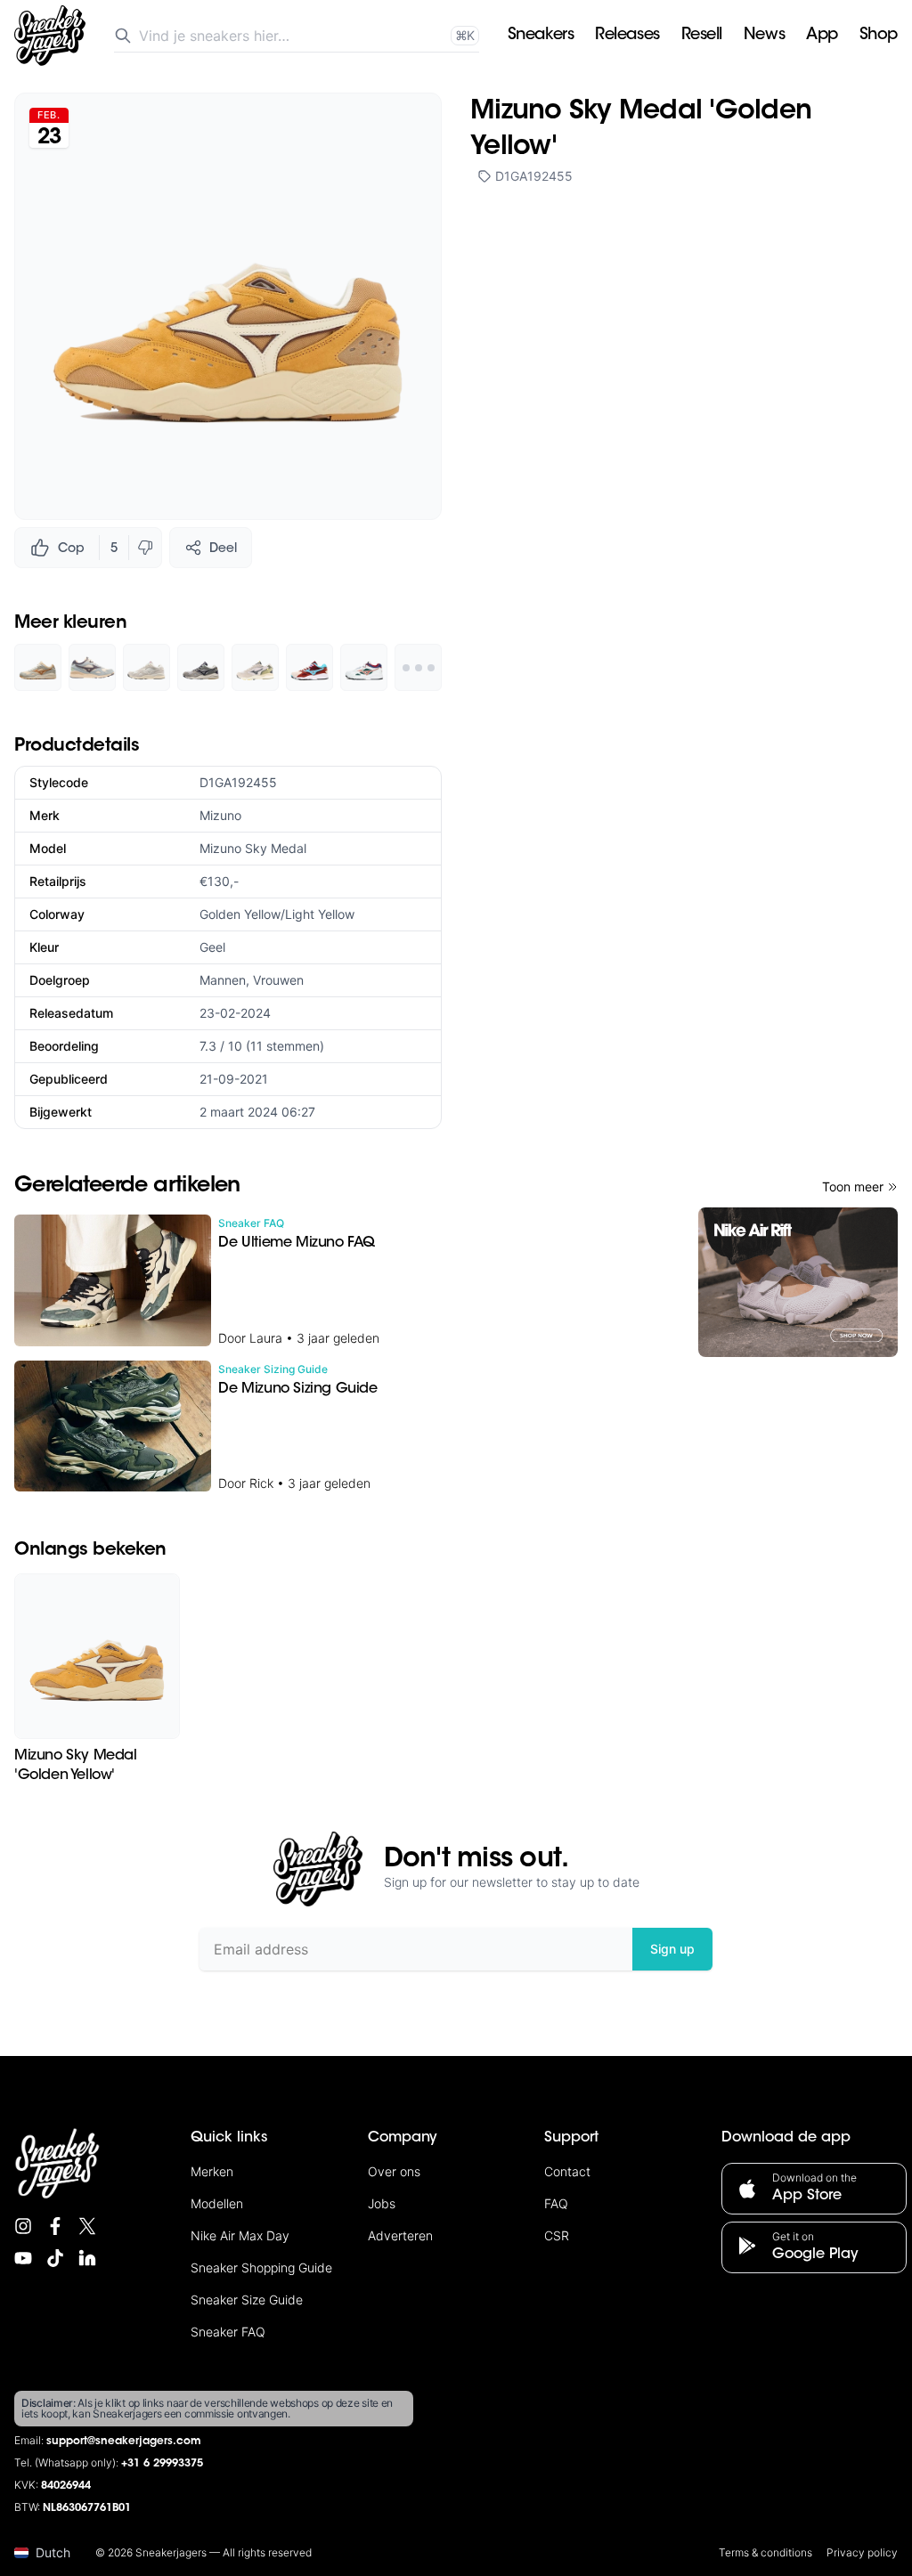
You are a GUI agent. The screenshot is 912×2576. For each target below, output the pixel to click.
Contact (567, 2171)
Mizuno (220, 815)
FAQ (556, 2203)
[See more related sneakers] (418, 667)
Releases (627, 36)
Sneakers (541, 36)
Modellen (217, 2203)
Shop (879, 36)
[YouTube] (23, 2258)
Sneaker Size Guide (247, 2300)
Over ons (394, 2171)
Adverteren (400, 2235)
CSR (557, 2235)
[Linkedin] (87, 2258)
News (764, 36)
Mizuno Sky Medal (253, 848)
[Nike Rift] (798, 1282)
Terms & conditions (765, 2552)
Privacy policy (862, 2552)
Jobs (382, 2203)
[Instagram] (23, 2226)
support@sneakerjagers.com (124, 2442)
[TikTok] (55, 2258)
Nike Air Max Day (240, 2235)
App (822, 36)
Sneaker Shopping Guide (261, 2267)
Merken (212, 2171)
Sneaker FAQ (228, 2332)
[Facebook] (55, 2226)
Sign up (672, 1949)
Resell (702, 36)
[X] (87, 2226)
